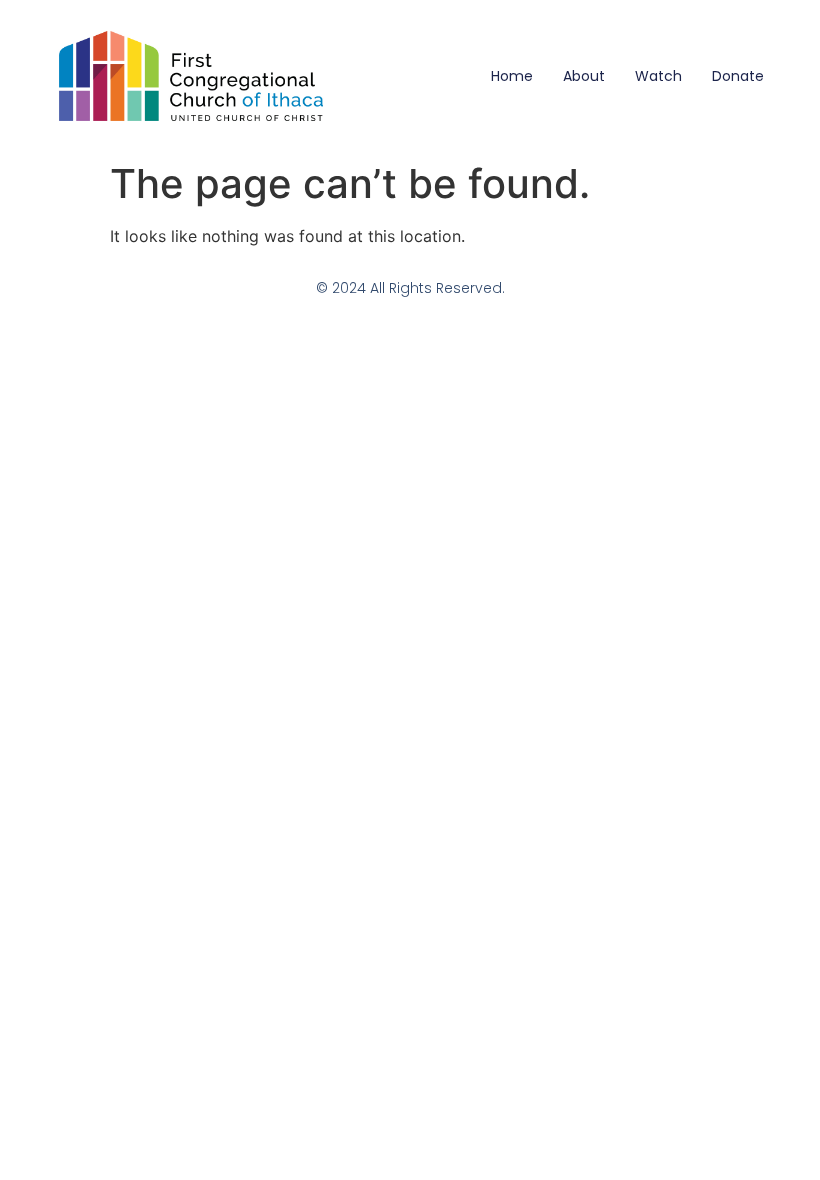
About (584, 76)
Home (512, 76)
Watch (658, 76)
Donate (738, 76)
